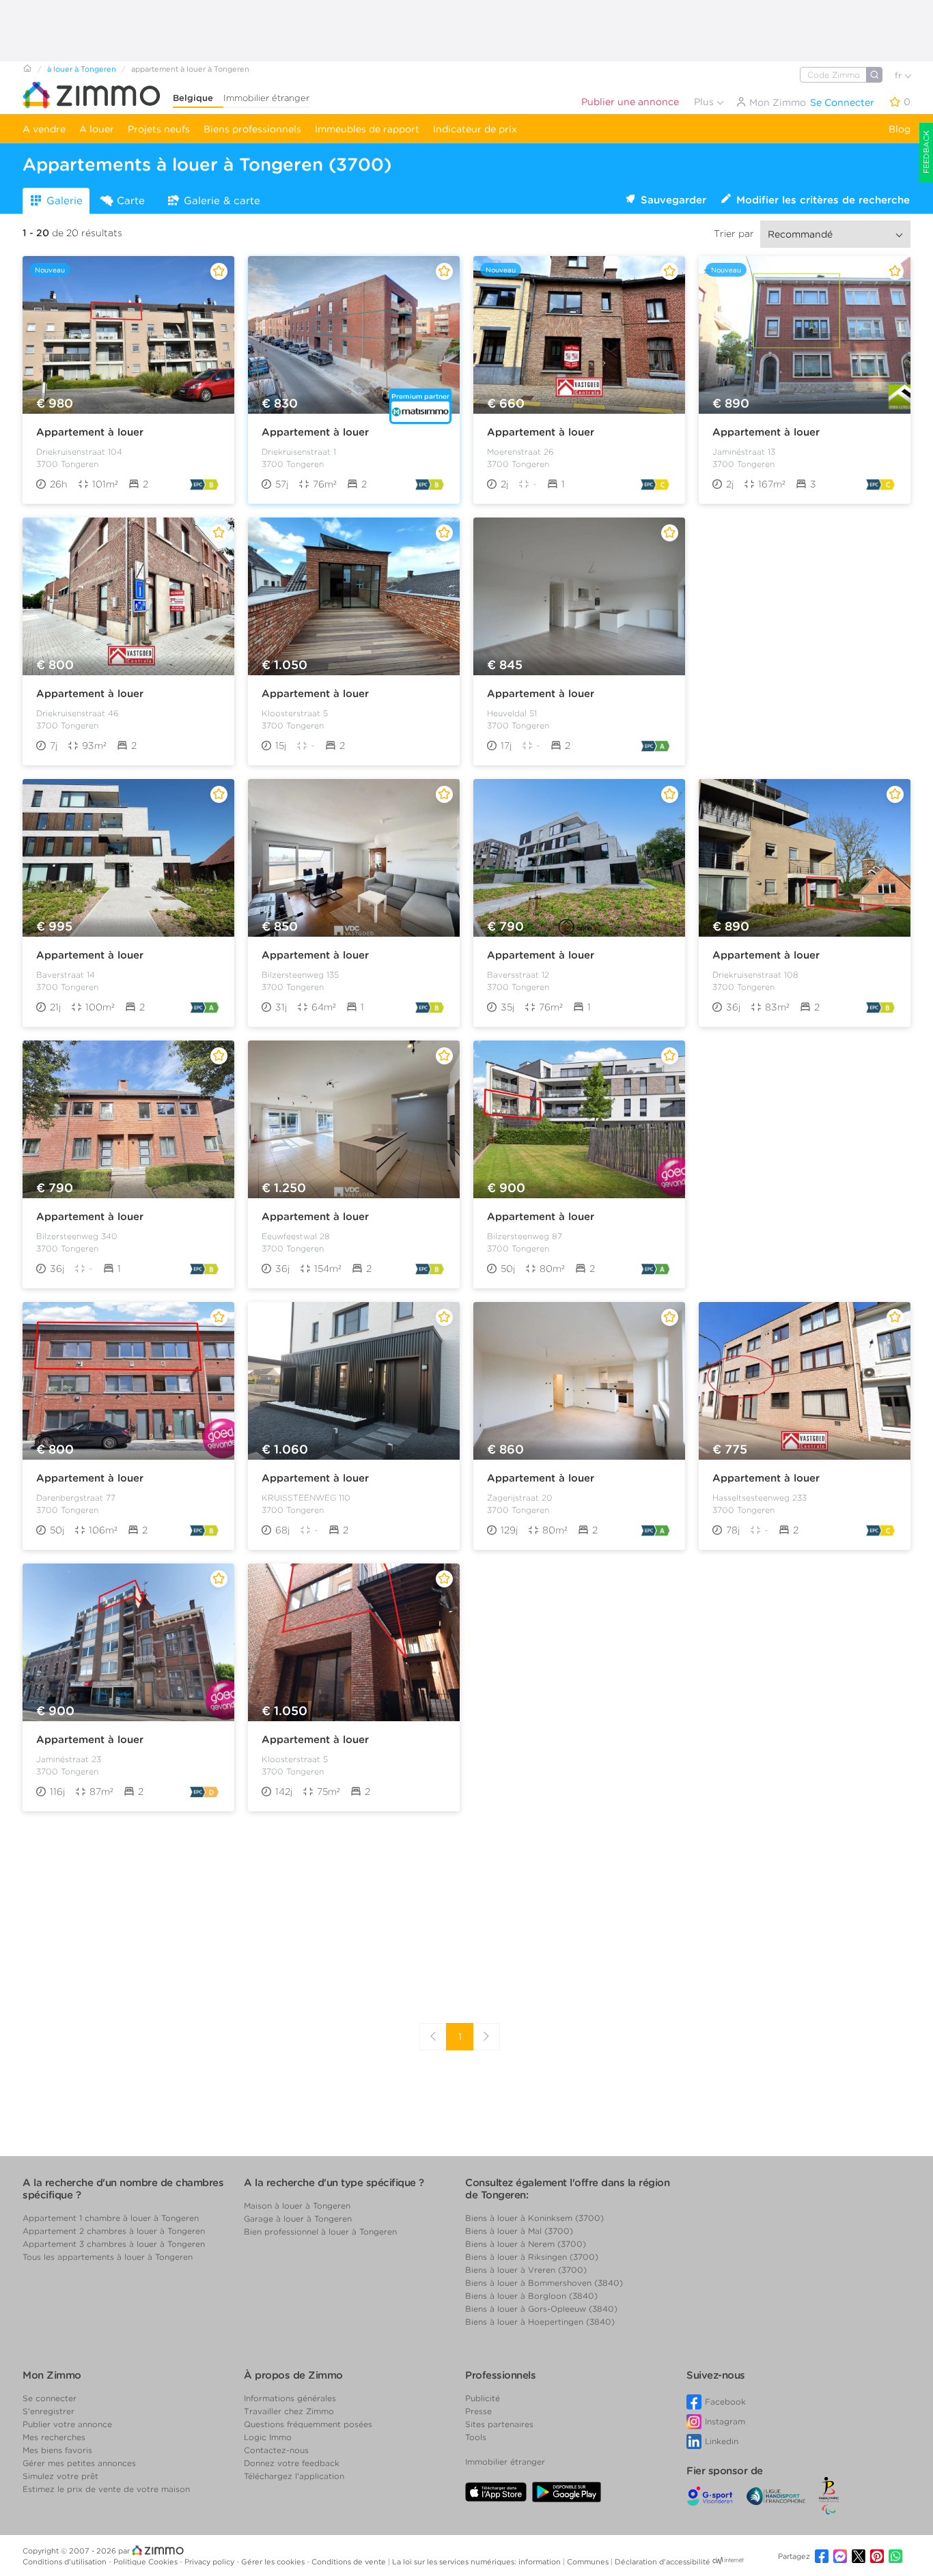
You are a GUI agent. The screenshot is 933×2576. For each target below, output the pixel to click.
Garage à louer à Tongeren (298, 2219)
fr (900, 75)
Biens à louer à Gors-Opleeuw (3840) (541, 2309)
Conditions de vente (350, 2562)
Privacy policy (210, 2562)
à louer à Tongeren (82, 69)
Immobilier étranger (266, 98)
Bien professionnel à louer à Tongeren (320, 2232)
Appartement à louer (90, 432)
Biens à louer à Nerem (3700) (526, 2244)
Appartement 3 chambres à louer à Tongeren (114, 2244)
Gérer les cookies (274, 2562)
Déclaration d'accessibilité (663, 2562)
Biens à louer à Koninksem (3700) (534, 2218)
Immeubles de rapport (367, 129)
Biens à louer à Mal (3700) (519, 2231)
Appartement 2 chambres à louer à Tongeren (114, 2231)
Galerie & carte (222, 201)
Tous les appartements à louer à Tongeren (108, 2257)
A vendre (44, 129)
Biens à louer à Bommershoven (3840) (544, 2283)
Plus (705, 102)
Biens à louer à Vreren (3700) (526, 2270)
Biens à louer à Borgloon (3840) (531, 2296)
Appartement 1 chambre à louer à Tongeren (111, 2218)
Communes (589, 2562)
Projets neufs (159, 129)
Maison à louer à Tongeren (297, 2206)
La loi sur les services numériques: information (477, 2562)
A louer (97, 129)
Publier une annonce (630, 102)
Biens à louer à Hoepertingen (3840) (540, 2322)
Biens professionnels (252, 129)
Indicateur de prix (475, 129)
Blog (900, 129)
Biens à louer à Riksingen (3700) (532, 2257)
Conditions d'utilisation (66, 2562)
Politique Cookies (147, 2562)
